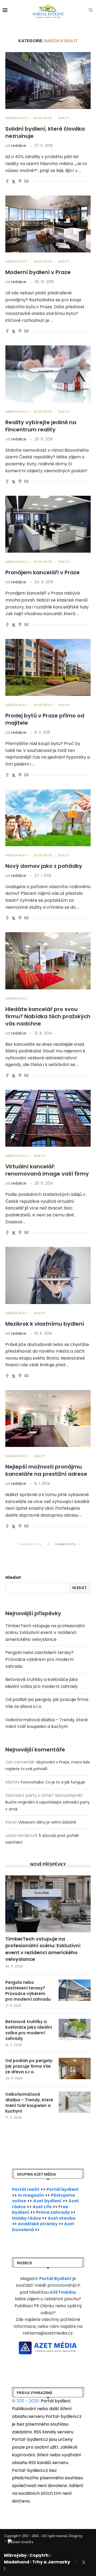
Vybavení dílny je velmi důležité (47, 1822)
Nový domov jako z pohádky (44, 866)
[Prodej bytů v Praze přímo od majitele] (48, 667)
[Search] (91, 11)
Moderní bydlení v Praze (38, 272)
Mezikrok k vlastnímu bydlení (45, 1324)
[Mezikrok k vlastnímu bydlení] (48, 1275)
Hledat (13, 1577)
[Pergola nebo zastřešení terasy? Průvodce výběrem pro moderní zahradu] (75, 1990)
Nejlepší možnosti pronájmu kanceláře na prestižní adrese (46, 1470)
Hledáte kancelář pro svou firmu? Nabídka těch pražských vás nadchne (48, 1016)
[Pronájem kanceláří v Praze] (48, 524)
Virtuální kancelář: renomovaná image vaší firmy (47, 1170)
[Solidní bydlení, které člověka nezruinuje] (48, 81)
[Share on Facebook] (7, 182)
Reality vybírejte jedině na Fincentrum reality (41, 426)
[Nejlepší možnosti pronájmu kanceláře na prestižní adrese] (48, 1418)
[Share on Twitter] (14, 182)
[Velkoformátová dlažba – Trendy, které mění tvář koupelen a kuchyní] (75, 2102)
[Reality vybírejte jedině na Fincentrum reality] (48, 374)
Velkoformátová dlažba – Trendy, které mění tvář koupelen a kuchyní (29, 2103)
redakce (19, 146)
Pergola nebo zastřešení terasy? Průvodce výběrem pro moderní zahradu (39, 1659)
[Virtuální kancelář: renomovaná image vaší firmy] (48, 1118)
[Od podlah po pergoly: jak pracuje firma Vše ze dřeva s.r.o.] (75, 2068)
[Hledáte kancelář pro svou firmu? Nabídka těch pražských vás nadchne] (48, 961)
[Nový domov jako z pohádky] (48, 818)
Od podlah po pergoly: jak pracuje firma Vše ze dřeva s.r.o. (29, 2066)
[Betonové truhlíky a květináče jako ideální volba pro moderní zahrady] (75, 2029)
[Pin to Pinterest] (20, 182)
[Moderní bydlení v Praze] (48, 224)
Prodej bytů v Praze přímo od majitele (45, 719)
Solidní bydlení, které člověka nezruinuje (45, 132)
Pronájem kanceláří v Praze (43, 572)
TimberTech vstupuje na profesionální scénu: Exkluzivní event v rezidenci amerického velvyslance (45, 1633)
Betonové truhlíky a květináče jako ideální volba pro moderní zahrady (29, 2030)
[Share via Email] (26, 182)
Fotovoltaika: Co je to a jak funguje (53, 1782)
